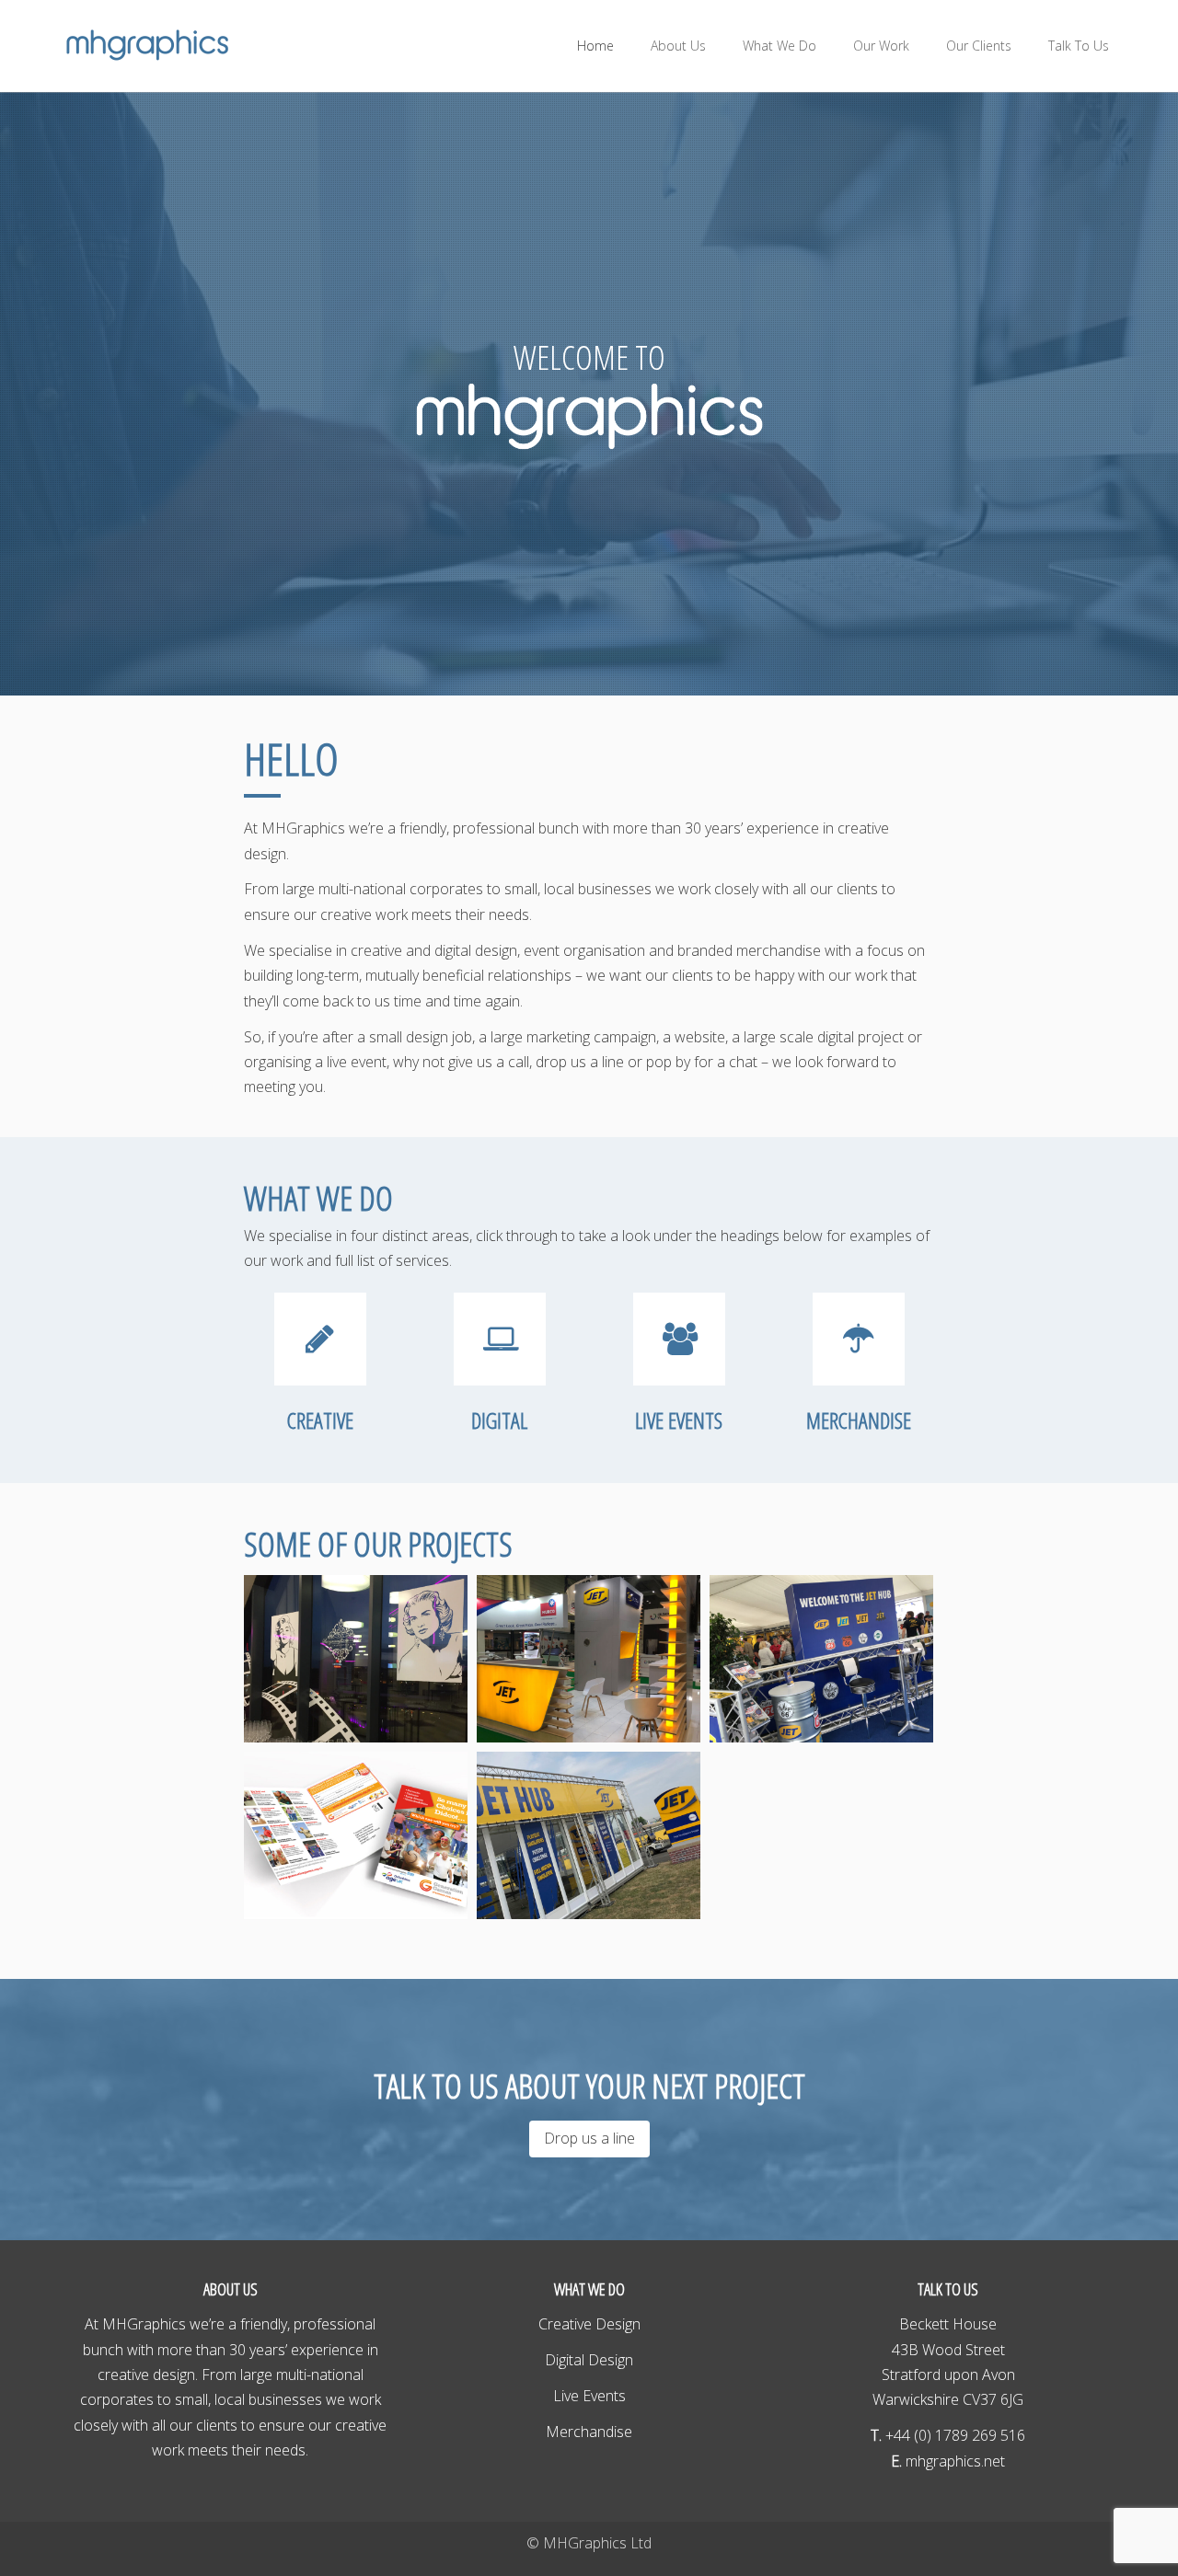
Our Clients (979, 46)
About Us (678, 46)
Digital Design (589, 2360)
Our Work (881, 46)
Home (595, 46)
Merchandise (589, 2432)
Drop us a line (589, 2138)
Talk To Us (1079, 46)
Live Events (589, 2396)
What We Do (780, 46)
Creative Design (589, 2324)
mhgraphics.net (953, 2461)
